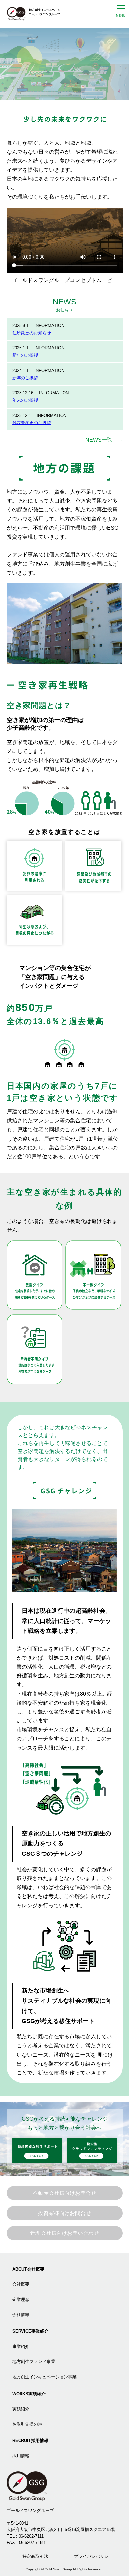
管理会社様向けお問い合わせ (64, 2233)
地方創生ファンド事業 (34, 2362)
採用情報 (21, 2456)
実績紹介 (21, 2409)
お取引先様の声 (27, 2424)
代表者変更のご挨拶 (32, 423)
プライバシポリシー (93, 2556)
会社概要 (21, 2284)
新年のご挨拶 (25, 355)
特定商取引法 (35, 2556)
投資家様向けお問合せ (64, 2213)
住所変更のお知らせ (32, 333)
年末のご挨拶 (25, 400)
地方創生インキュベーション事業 (44, 2377)
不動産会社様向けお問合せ (64, 2193)
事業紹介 (21, 2346)
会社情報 (21, 2315)
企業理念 (21, 2299)
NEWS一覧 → (104, 440)
